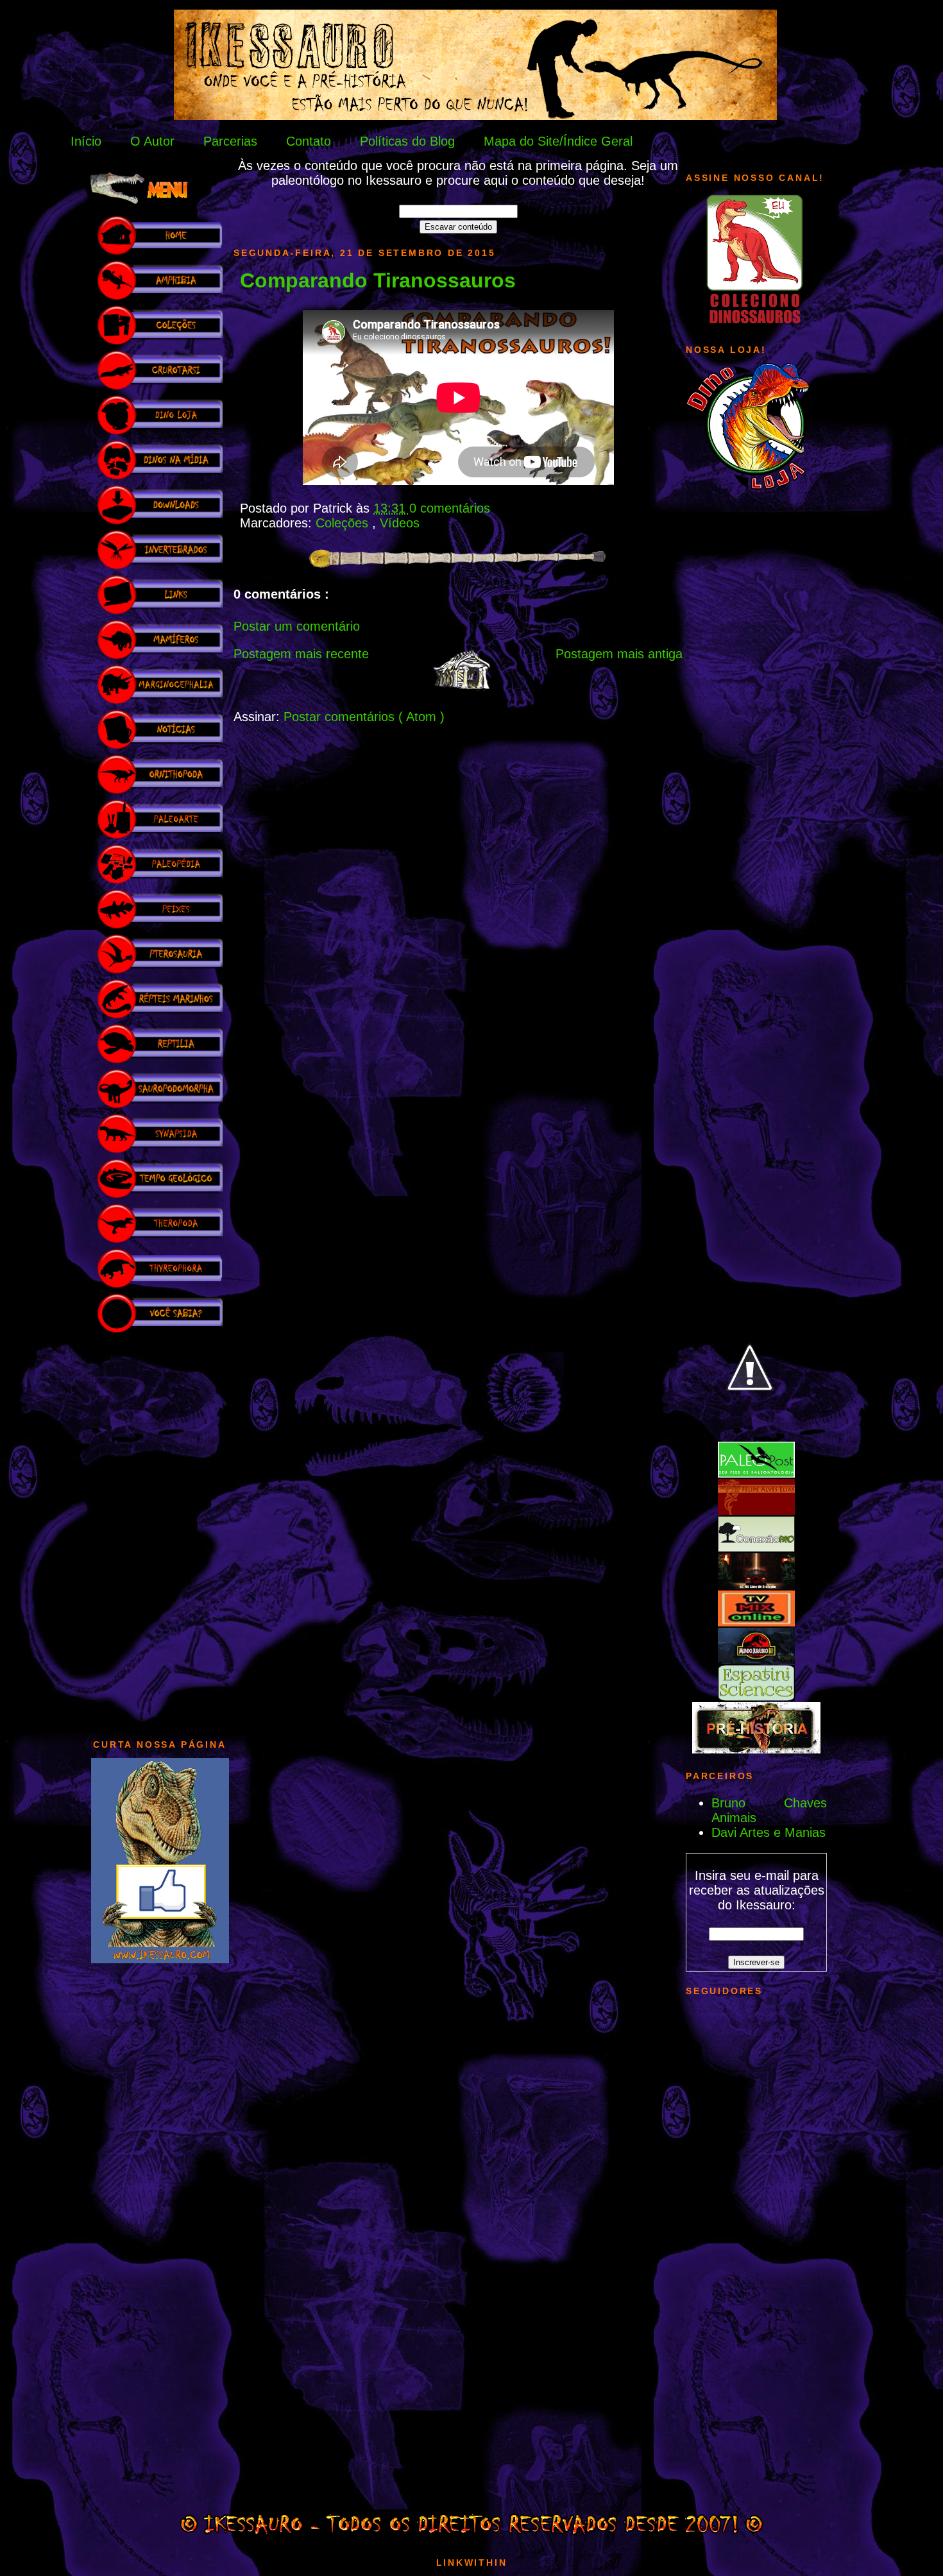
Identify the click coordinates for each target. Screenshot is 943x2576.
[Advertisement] (160, 1530)
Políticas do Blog (407, 141)
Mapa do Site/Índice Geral (558, 141)
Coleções (344, 523)
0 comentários (450, 508)
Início (86, 141)
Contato (309, 141)
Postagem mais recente (301, 654)
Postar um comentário (297, 626)
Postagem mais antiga (619, 654)
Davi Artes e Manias (769, 1832)
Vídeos (400, 523)
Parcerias (230, 141)
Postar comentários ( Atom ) (364, 717)
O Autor (152, 141)
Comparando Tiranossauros (378, 280)
